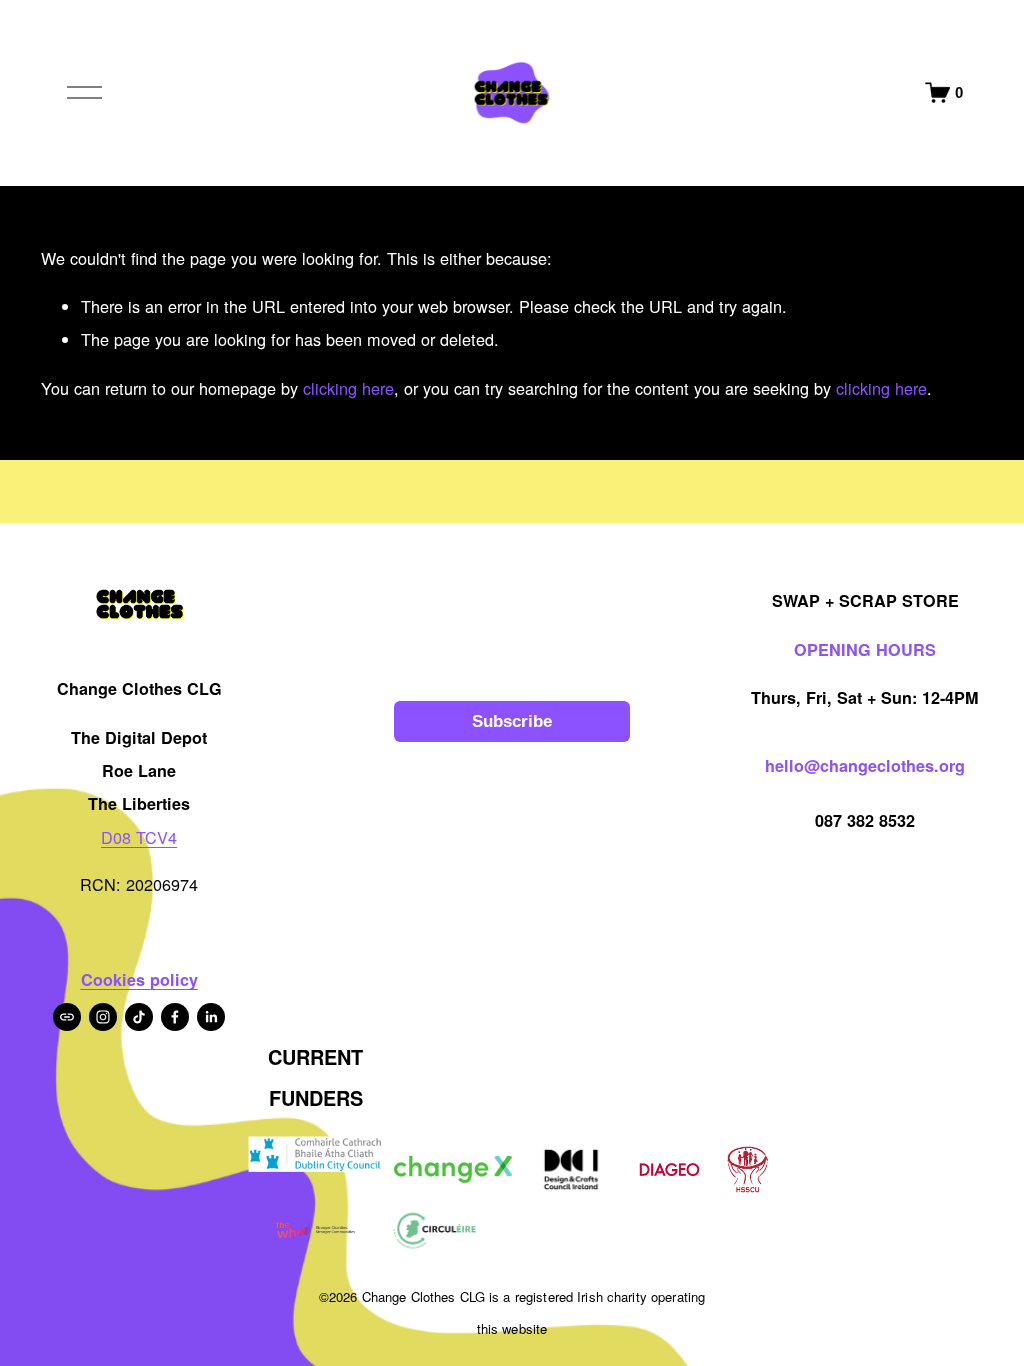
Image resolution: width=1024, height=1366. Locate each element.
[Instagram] (103, 1017)
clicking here (348, 388)
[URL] (67, 1017)
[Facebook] (175, 1017)
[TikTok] (139, 1017)
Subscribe (512, 721)
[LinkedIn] (211, 1017)
